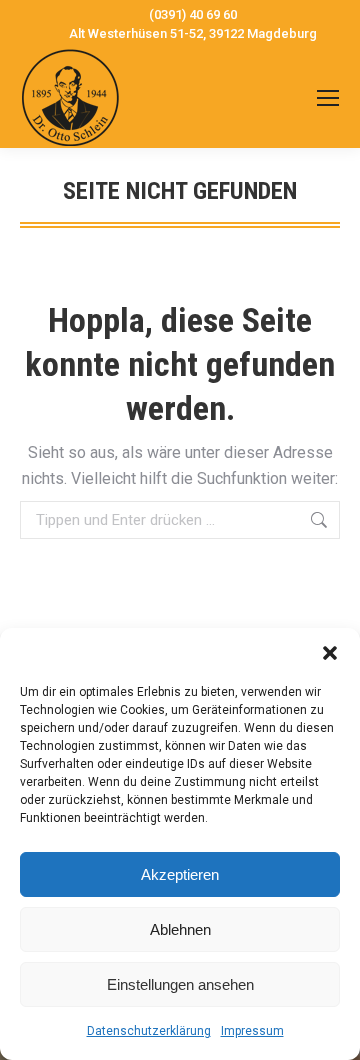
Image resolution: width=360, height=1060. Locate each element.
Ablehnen (180, 929)
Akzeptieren (180, 874)
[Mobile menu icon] (328, 98)
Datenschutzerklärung (149, 1031)
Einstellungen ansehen (180, 984)
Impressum (252, 1031)
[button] (330, 653)
